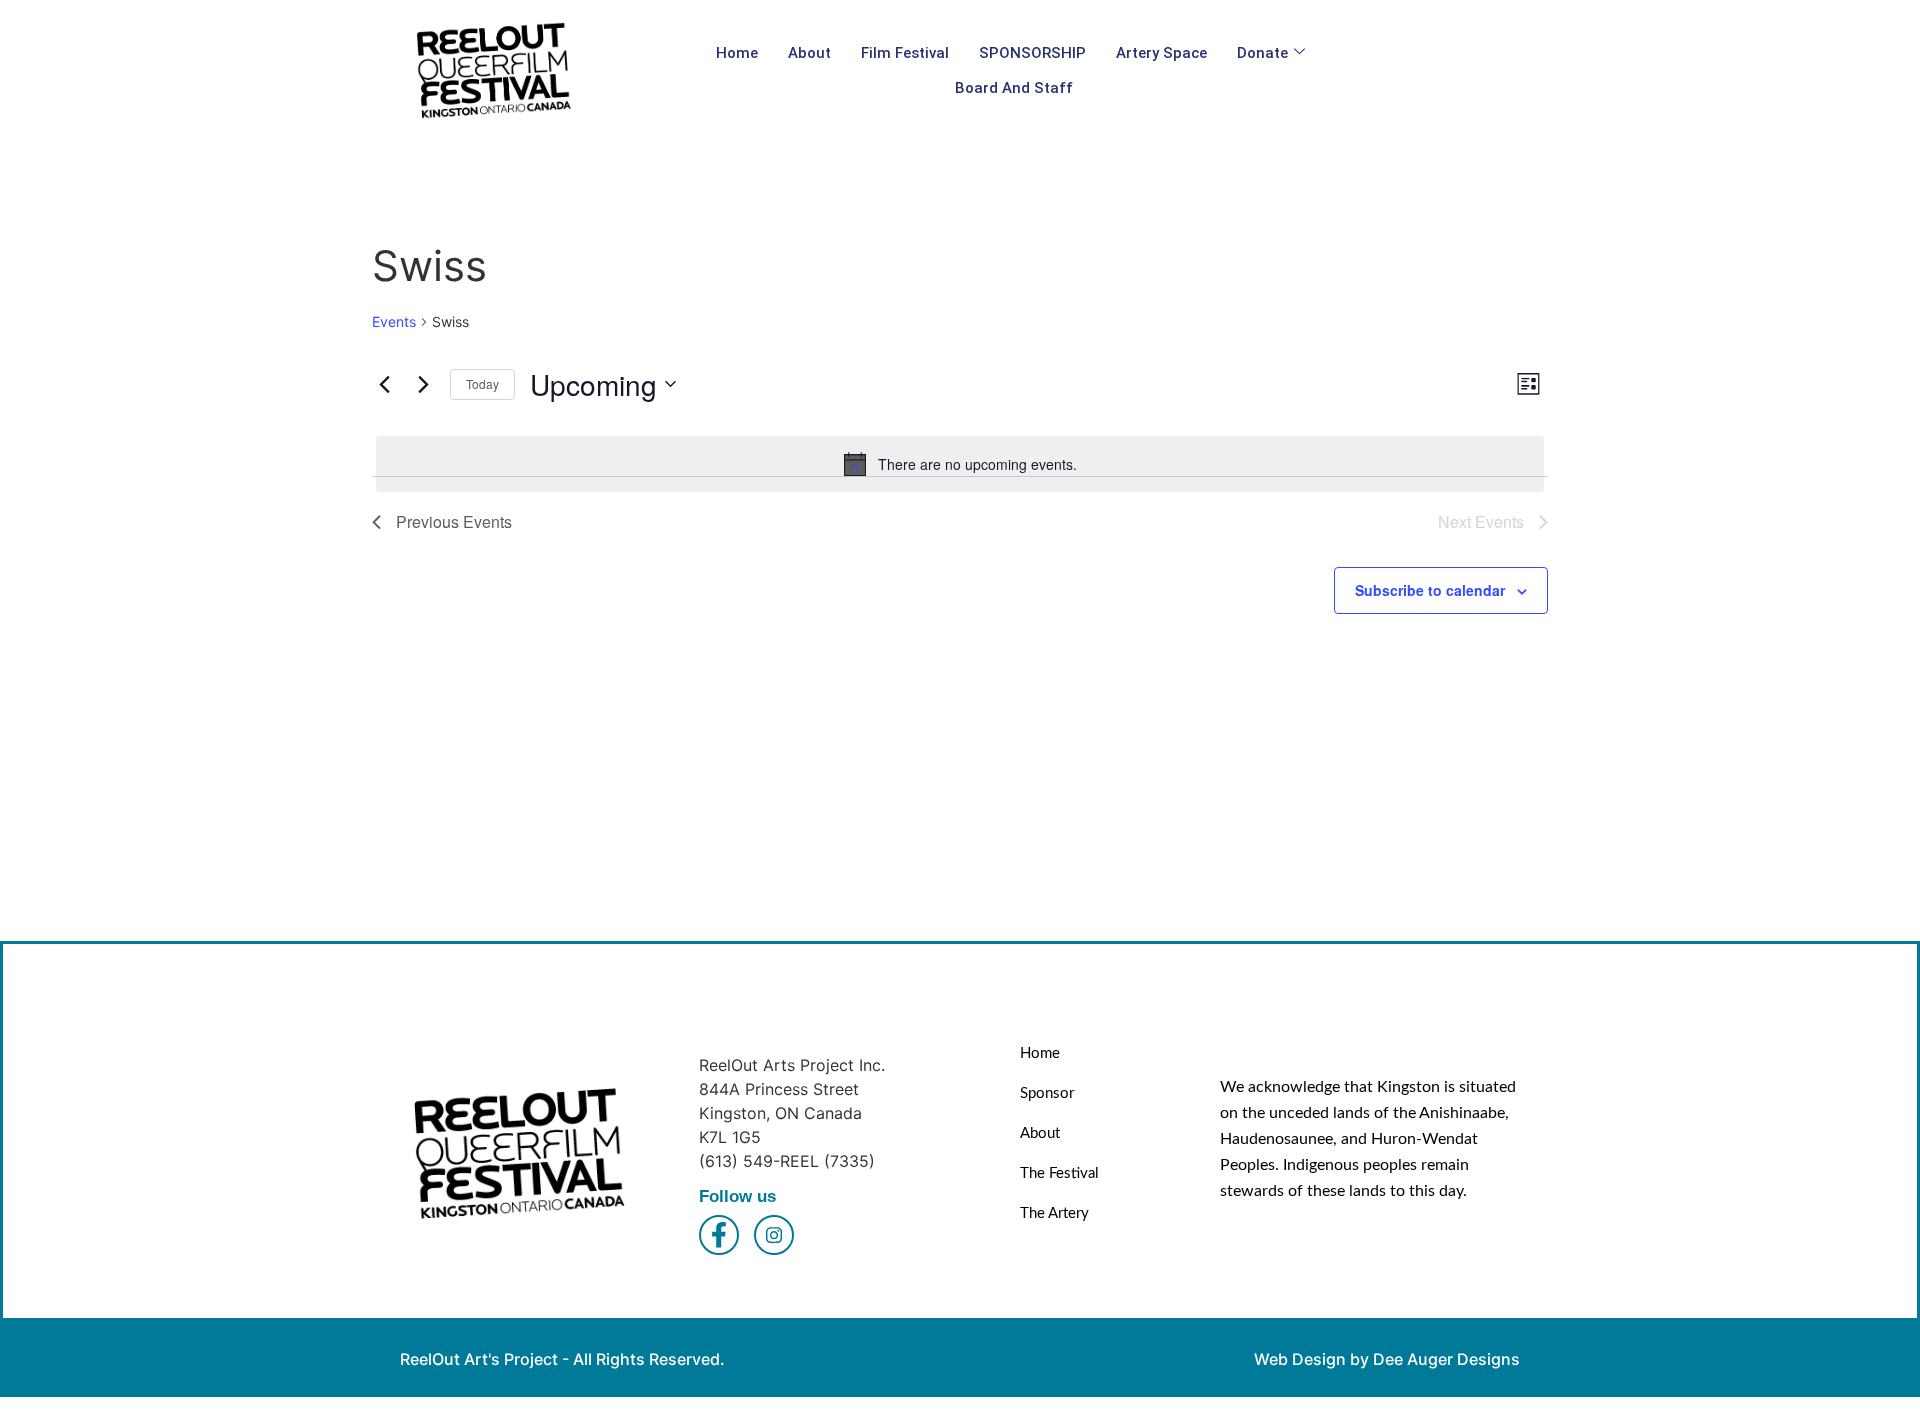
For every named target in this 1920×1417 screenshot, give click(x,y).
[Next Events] (423, 384)
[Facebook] (719, 1235)
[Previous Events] (384, 384)
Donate (1262, 53)
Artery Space (1161, 53)
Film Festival (905, 53)
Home (737, 53)
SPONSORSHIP (1032, 53)
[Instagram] (774, 1235)
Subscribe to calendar (1430, 590)
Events (394, 321)
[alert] (960, 464)
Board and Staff (1014, 88)
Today (482, 383)
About (809, 53)
